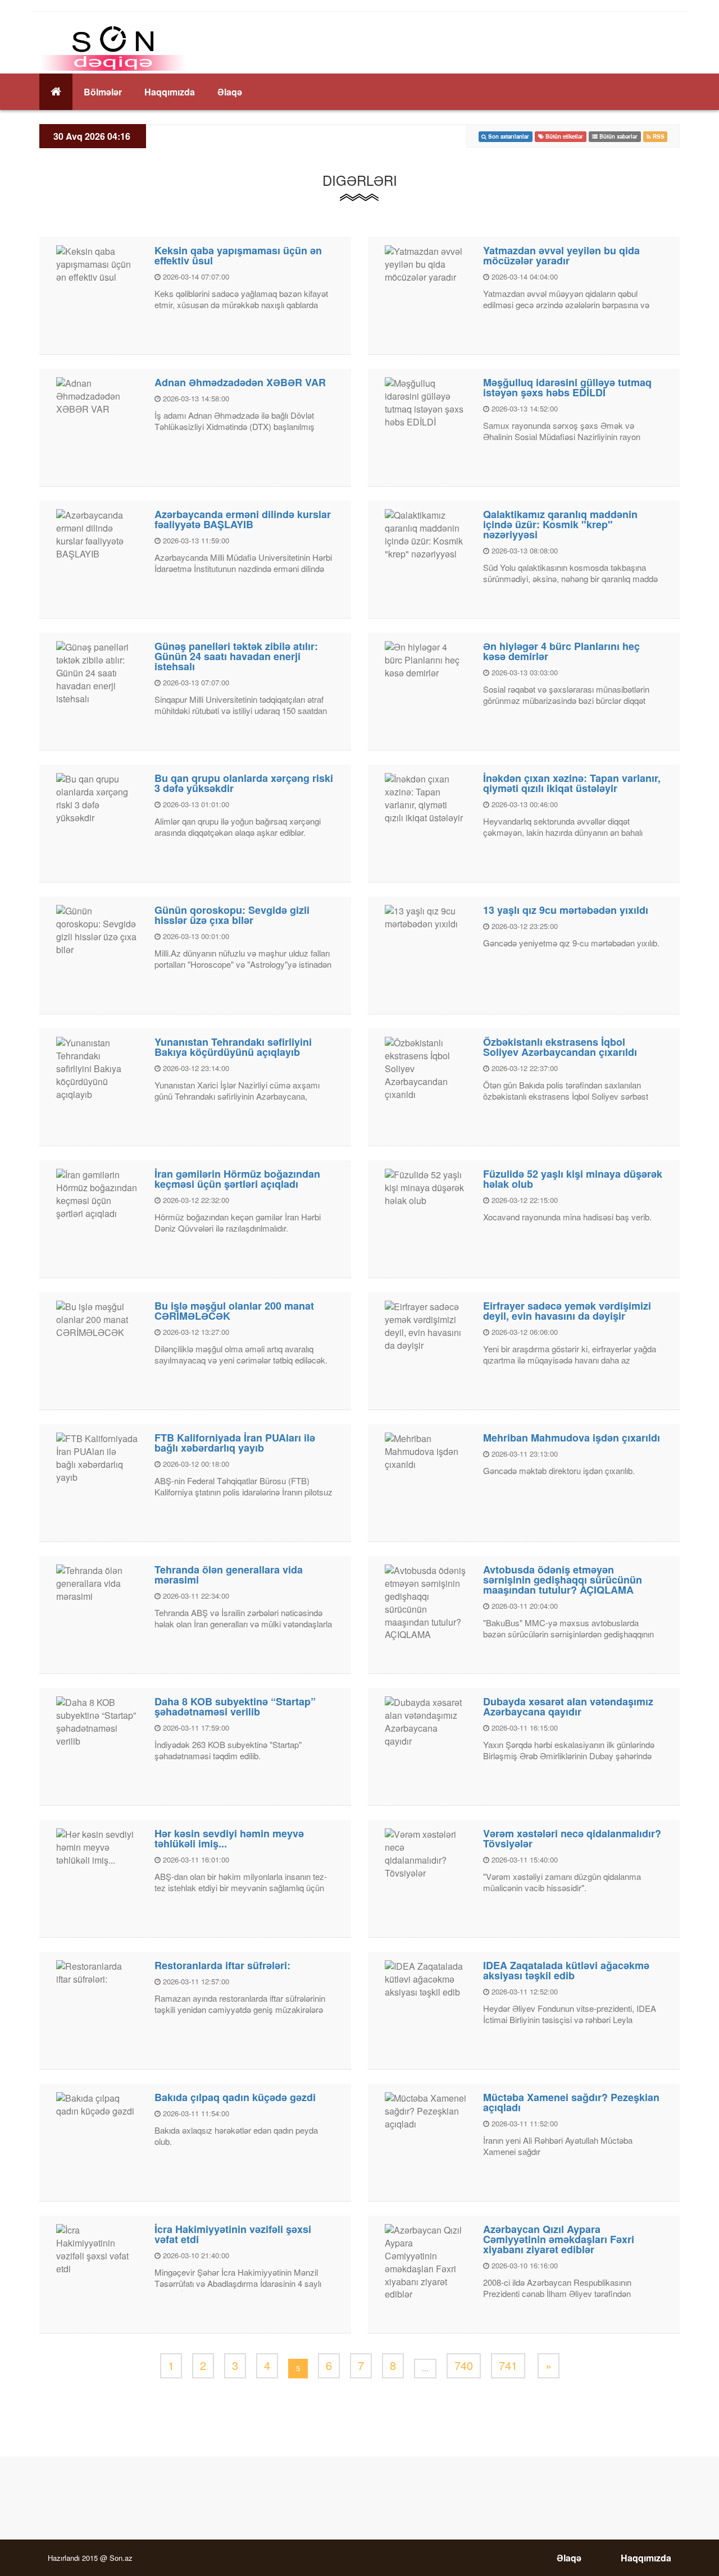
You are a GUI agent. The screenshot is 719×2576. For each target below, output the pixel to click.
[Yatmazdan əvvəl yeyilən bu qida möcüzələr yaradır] (426, 264)
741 (508, 2365)
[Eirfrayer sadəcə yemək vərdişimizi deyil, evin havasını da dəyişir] (426, 1325)
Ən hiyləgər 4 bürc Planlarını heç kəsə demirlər (561, 651)
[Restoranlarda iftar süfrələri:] (97, 1972)
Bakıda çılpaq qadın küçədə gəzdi (235, 2097)
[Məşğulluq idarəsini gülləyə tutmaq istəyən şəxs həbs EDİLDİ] (426, 402)
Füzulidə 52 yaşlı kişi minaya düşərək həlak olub (573, 1179)
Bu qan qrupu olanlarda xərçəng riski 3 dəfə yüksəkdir (244, 783)
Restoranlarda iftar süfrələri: (222, 1965)
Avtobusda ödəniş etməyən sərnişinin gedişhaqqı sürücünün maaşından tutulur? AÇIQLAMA (563, 1580)
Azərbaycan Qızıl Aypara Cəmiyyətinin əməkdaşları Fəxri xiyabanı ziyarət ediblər (559, 2239)
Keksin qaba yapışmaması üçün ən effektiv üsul (238, 255)
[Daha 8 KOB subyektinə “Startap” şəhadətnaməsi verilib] (97, 1721)
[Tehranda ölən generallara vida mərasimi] (97, 1583)
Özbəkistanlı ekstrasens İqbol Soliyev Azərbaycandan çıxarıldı (560, 1047)
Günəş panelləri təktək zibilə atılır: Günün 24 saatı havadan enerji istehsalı (236, 656)
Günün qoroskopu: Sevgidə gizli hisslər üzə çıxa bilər (232, 915)
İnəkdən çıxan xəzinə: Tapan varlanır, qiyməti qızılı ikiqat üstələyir (572, 783)
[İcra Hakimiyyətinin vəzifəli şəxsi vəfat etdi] (97, 2248)
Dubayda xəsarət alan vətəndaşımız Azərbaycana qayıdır (568, 1706)
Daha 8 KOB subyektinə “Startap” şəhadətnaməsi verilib (235, 1706)
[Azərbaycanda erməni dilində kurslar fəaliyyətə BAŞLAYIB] (97, 534)
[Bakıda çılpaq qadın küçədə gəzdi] (97, 2104)
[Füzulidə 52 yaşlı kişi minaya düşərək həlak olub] (426, 1187)
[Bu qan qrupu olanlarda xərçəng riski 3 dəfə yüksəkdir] (97, 797)
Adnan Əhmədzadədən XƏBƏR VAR (240, 382)
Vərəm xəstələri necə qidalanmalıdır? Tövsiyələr (572, 1838)
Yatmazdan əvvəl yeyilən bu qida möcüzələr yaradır (561, 255)
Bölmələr (103, 92)
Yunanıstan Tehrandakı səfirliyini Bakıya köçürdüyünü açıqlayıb (233, 1047)
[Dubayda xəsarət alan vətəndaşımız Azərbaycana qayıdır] (426, 1721)
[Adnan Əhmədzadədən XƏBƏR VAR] (97, 395)
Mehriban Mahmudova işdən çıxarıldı (572, 1438)
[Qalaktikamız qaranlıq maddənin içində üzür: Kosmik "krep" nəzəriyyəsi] (426, 534)
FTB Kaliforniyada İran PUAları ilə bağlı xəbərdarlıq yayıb (235, 1443)
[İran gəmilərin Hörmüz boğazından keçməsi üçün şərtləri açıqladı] (97, 1193)
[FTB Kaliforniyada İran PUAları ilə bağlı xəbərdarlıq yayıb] (97, 1457)
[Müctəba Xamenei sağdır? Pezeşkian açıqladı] (426, 2110)
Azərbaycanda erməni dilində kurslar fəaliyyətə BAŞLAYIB (243, 519)
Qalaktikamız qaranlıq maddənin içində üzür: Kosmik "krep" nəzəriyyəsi (560, 524)
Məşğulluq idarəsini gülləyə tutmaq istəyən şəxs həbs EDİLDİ (567, 387)
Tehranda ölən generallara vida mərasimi (229, 1575)
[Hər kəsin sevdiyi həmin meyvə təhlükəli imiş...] (97, 1847)
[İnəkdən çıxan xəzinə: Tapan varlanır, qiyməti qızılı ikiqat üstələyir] (426, 797)
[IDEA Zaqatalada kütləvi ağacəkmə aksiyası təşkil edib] (426, 1978)
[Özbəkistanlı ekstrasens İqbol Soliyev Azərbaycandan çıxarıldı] (426, 1068)
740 (464, 2365)
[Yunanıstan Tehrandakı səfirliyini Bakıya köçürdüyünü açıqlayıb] (97, 1068)
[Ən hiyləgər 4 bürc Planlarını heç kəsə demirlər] (426, 659)
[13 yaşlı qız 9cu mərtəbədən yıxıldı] (426, 916)
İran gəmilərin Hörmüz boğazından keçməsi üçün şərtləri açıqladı (237, 1179)
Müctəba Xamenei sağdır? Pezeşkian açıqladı (571, 2102)
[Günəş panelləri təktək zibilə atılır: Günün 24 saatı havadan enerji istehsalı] (97, 672)
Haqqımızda (170, 92)
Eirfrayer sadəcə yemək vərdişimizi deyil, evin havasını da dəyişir (567, 1311)
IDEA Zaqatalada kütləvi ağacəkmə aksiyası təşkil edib (566, 1970)
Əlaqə (230, 92)
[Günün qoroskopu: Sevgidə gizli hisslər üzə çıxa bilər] (97, 929)
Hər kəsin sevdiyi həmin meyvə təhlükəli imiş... (229, 1838)
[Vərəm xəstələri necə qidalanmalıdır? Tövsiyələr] (426, 1853)
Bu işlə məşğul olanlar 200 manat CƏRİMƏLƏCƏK (234, 1311)
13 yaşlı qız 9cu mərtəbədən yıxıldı (566, 910)
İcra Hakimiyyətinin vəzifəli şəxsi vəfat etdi (233, 2234)
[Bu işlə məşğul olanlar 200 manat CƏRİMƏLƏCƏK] (97, 1319)
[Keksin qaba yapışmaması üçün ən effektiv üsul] (97, 264)
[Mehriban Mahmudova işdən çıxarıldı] (426, 1451)
